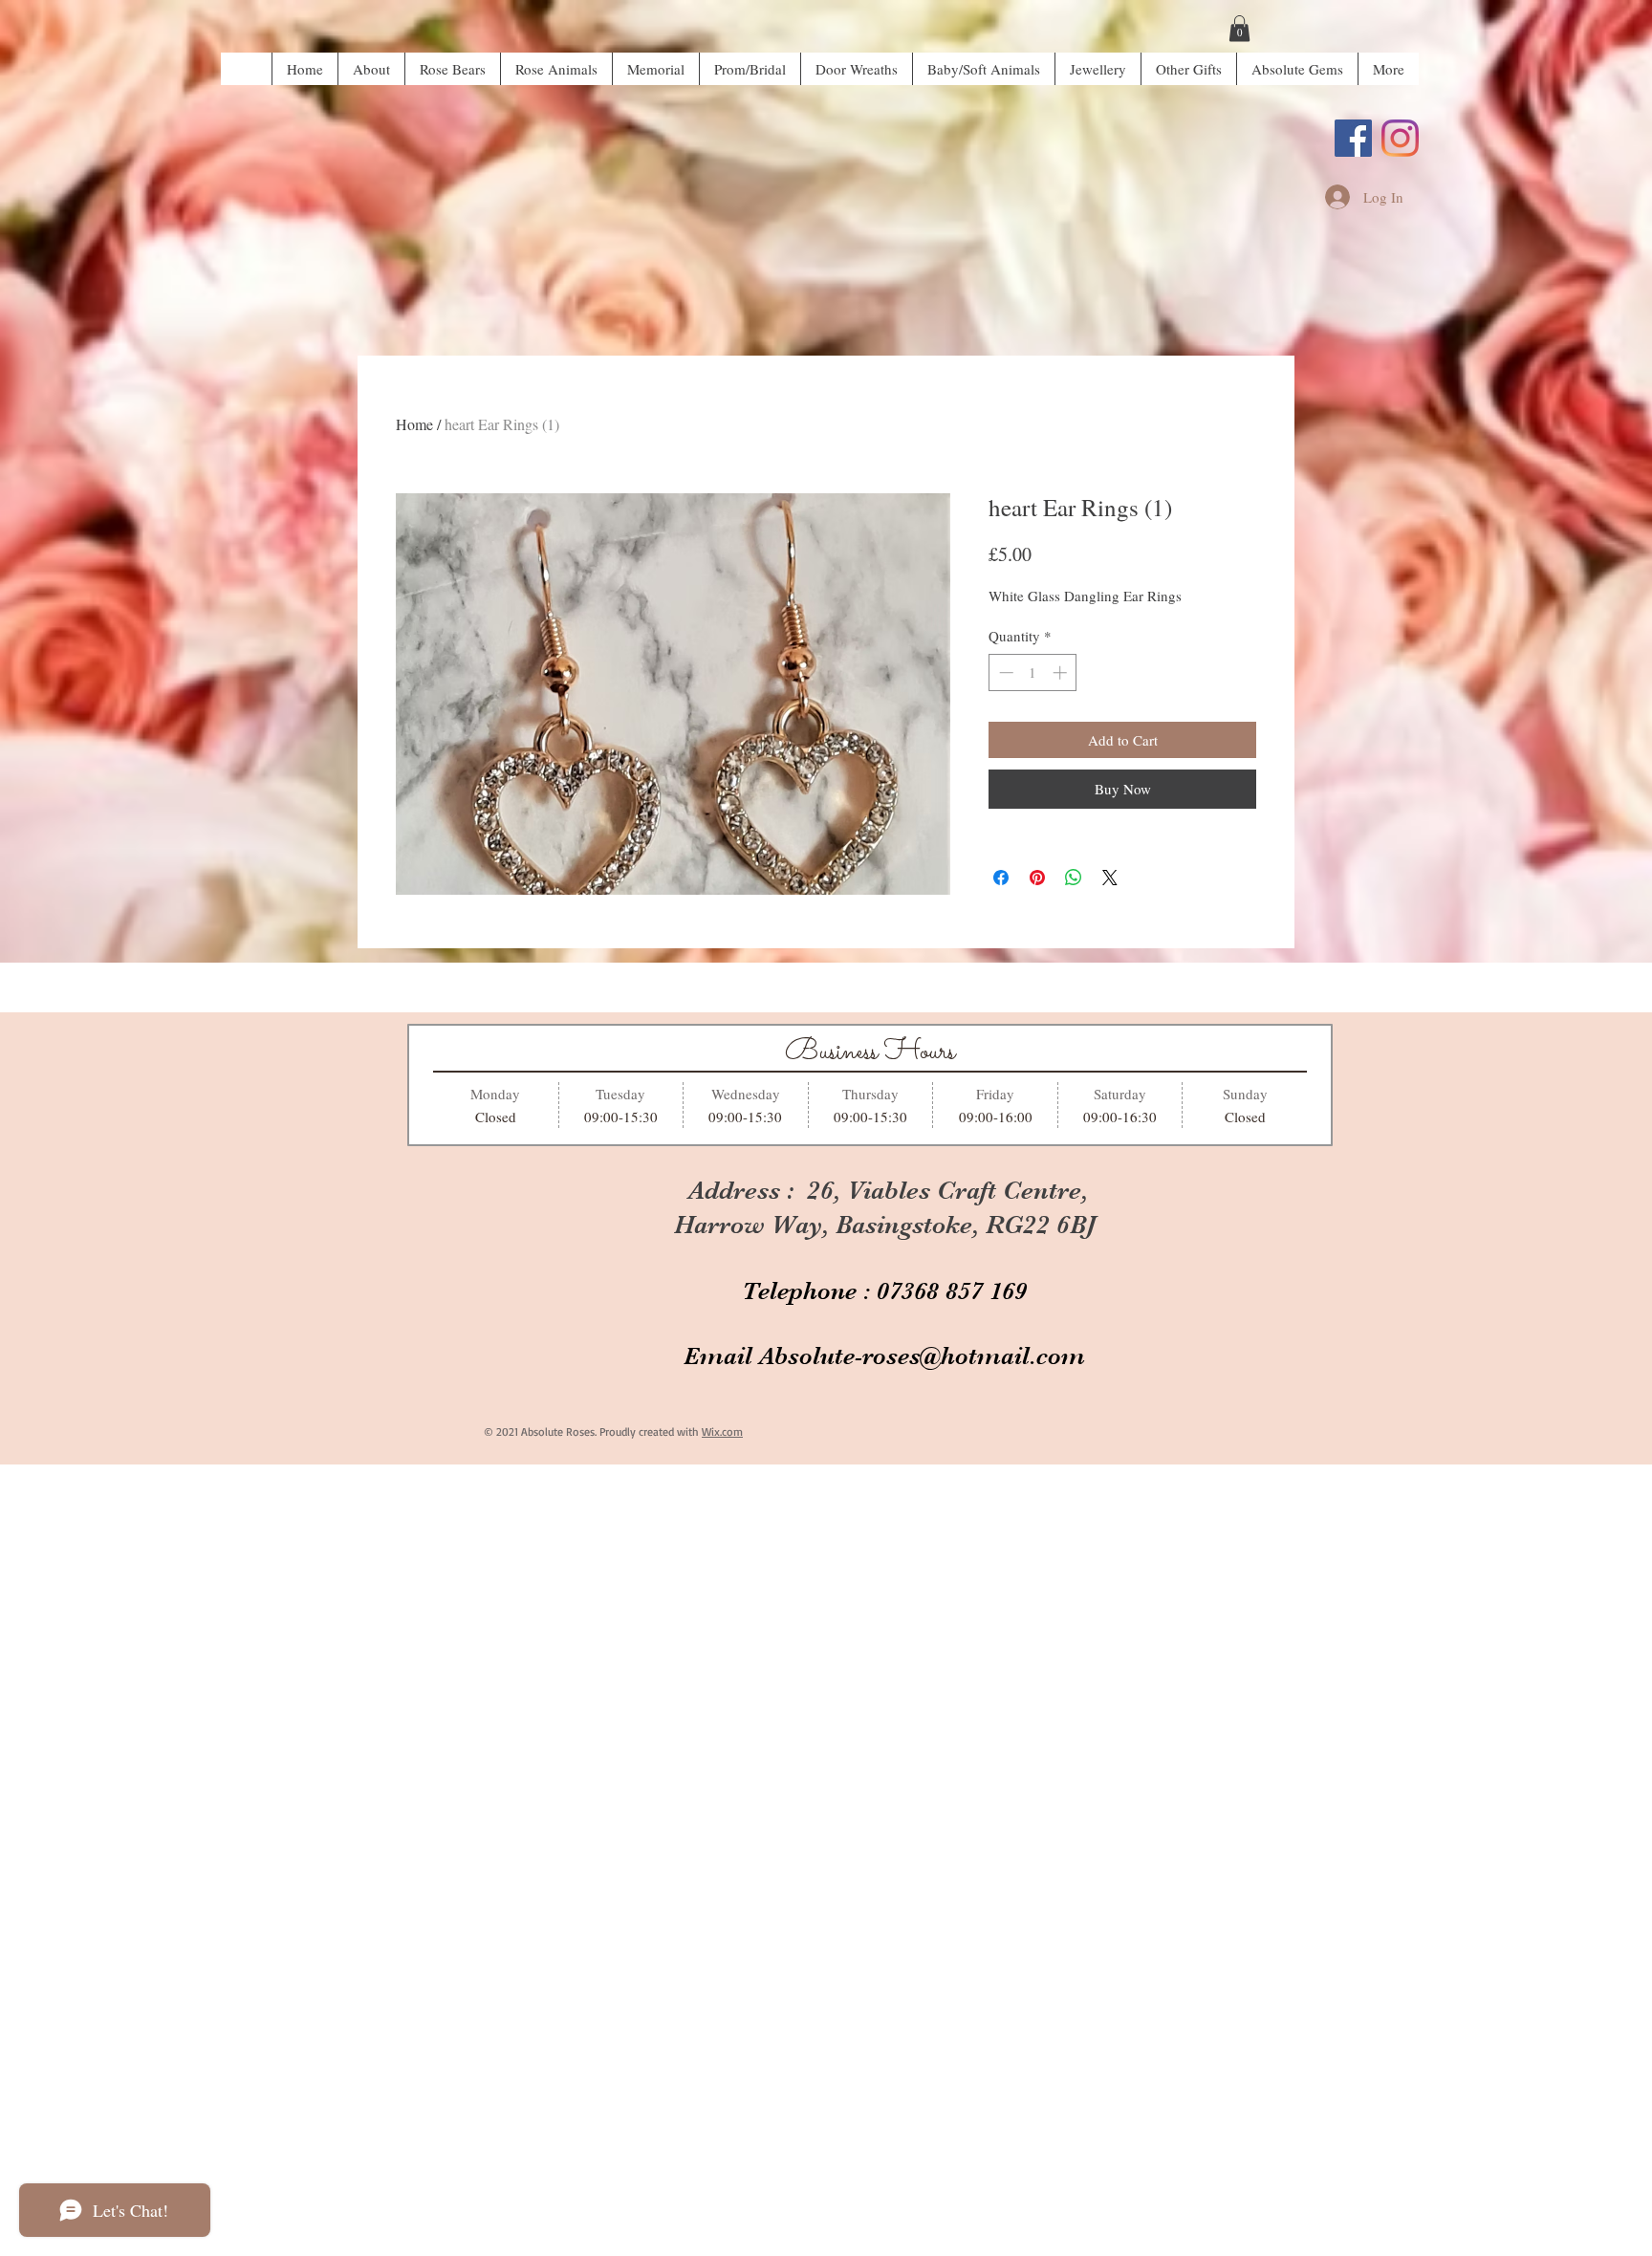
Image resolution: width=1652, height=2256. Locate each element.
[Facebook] (1353, 138)
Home (414, 424)
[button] (1239, 28)
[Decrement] (1004, 672)
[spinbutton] (1033, 672)
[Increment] (1062, 672)
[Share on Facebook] (1001, 878)
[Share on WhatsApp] (1074, 878)
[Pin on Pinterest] (1037, 878)
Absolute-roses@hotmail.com (922, 1356)
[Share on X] (1110, 878)
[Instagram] (1400, 138)
